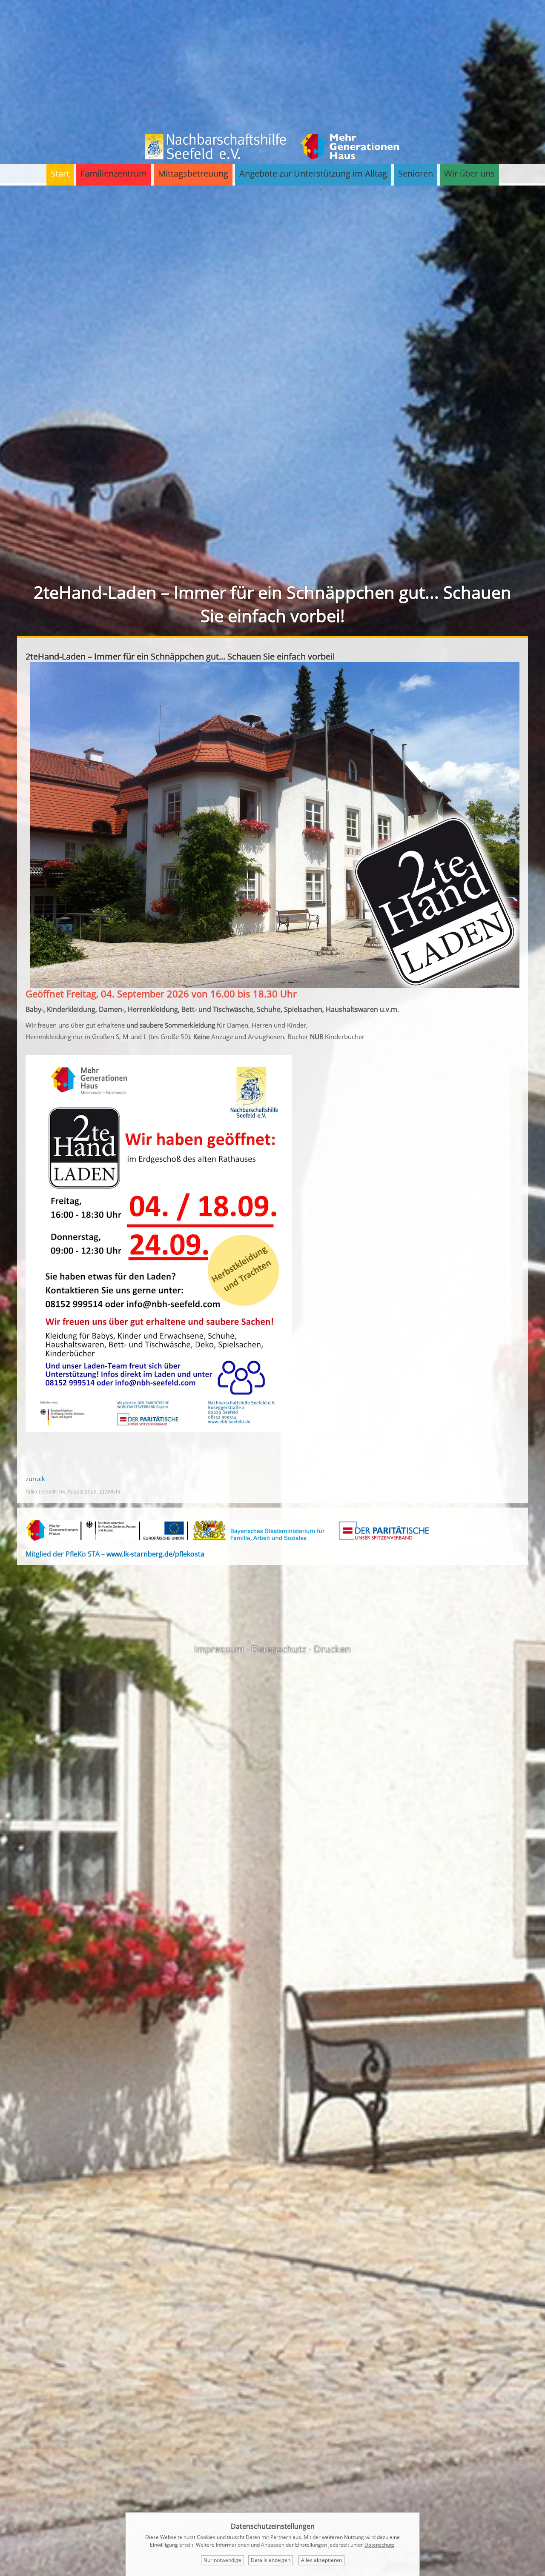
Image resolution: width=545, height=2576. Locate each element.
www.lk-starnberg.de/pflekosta (155, 1554)
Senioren (416, 173)
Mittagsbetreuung (193, 173)
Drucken (332, 1649)
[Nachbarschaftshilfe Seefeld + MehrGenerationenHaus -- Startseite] (272, 157)
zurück (35, 1479)
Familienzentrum (114, 173)
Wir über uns (469, 173)
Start (60, 173)
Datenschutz (279, 1649)
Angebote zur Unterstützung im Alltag (313, 173)
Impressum (219, 1649)
